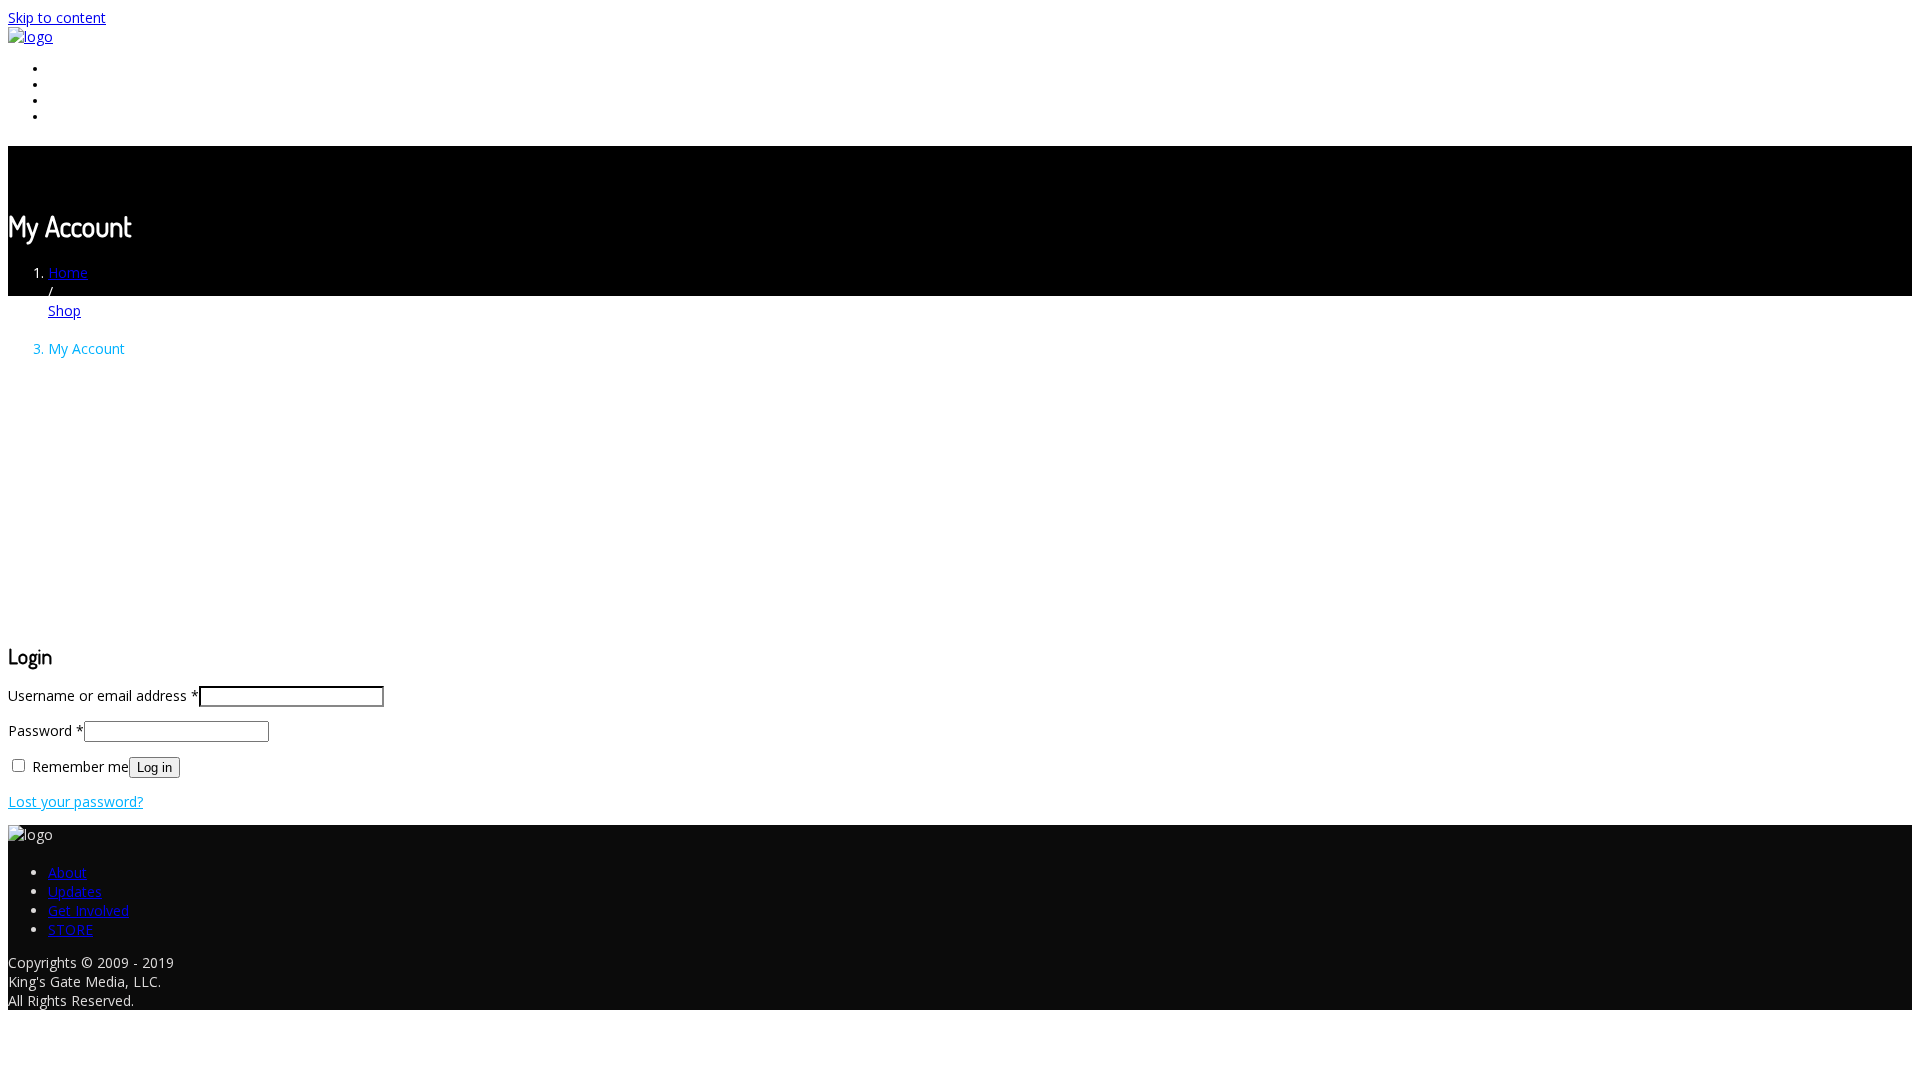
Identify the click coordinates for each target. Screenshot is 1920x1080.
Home (68, 272)
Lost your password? (75, 801)
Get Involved (89, 100)
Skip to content (57, 17)
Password (46, 730)
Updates (75, 84)
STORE (70, 116)
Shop (64, 310)
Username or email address (103, 695)
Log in (154, 767)
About (67, 68)
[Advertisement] (960, 450)
